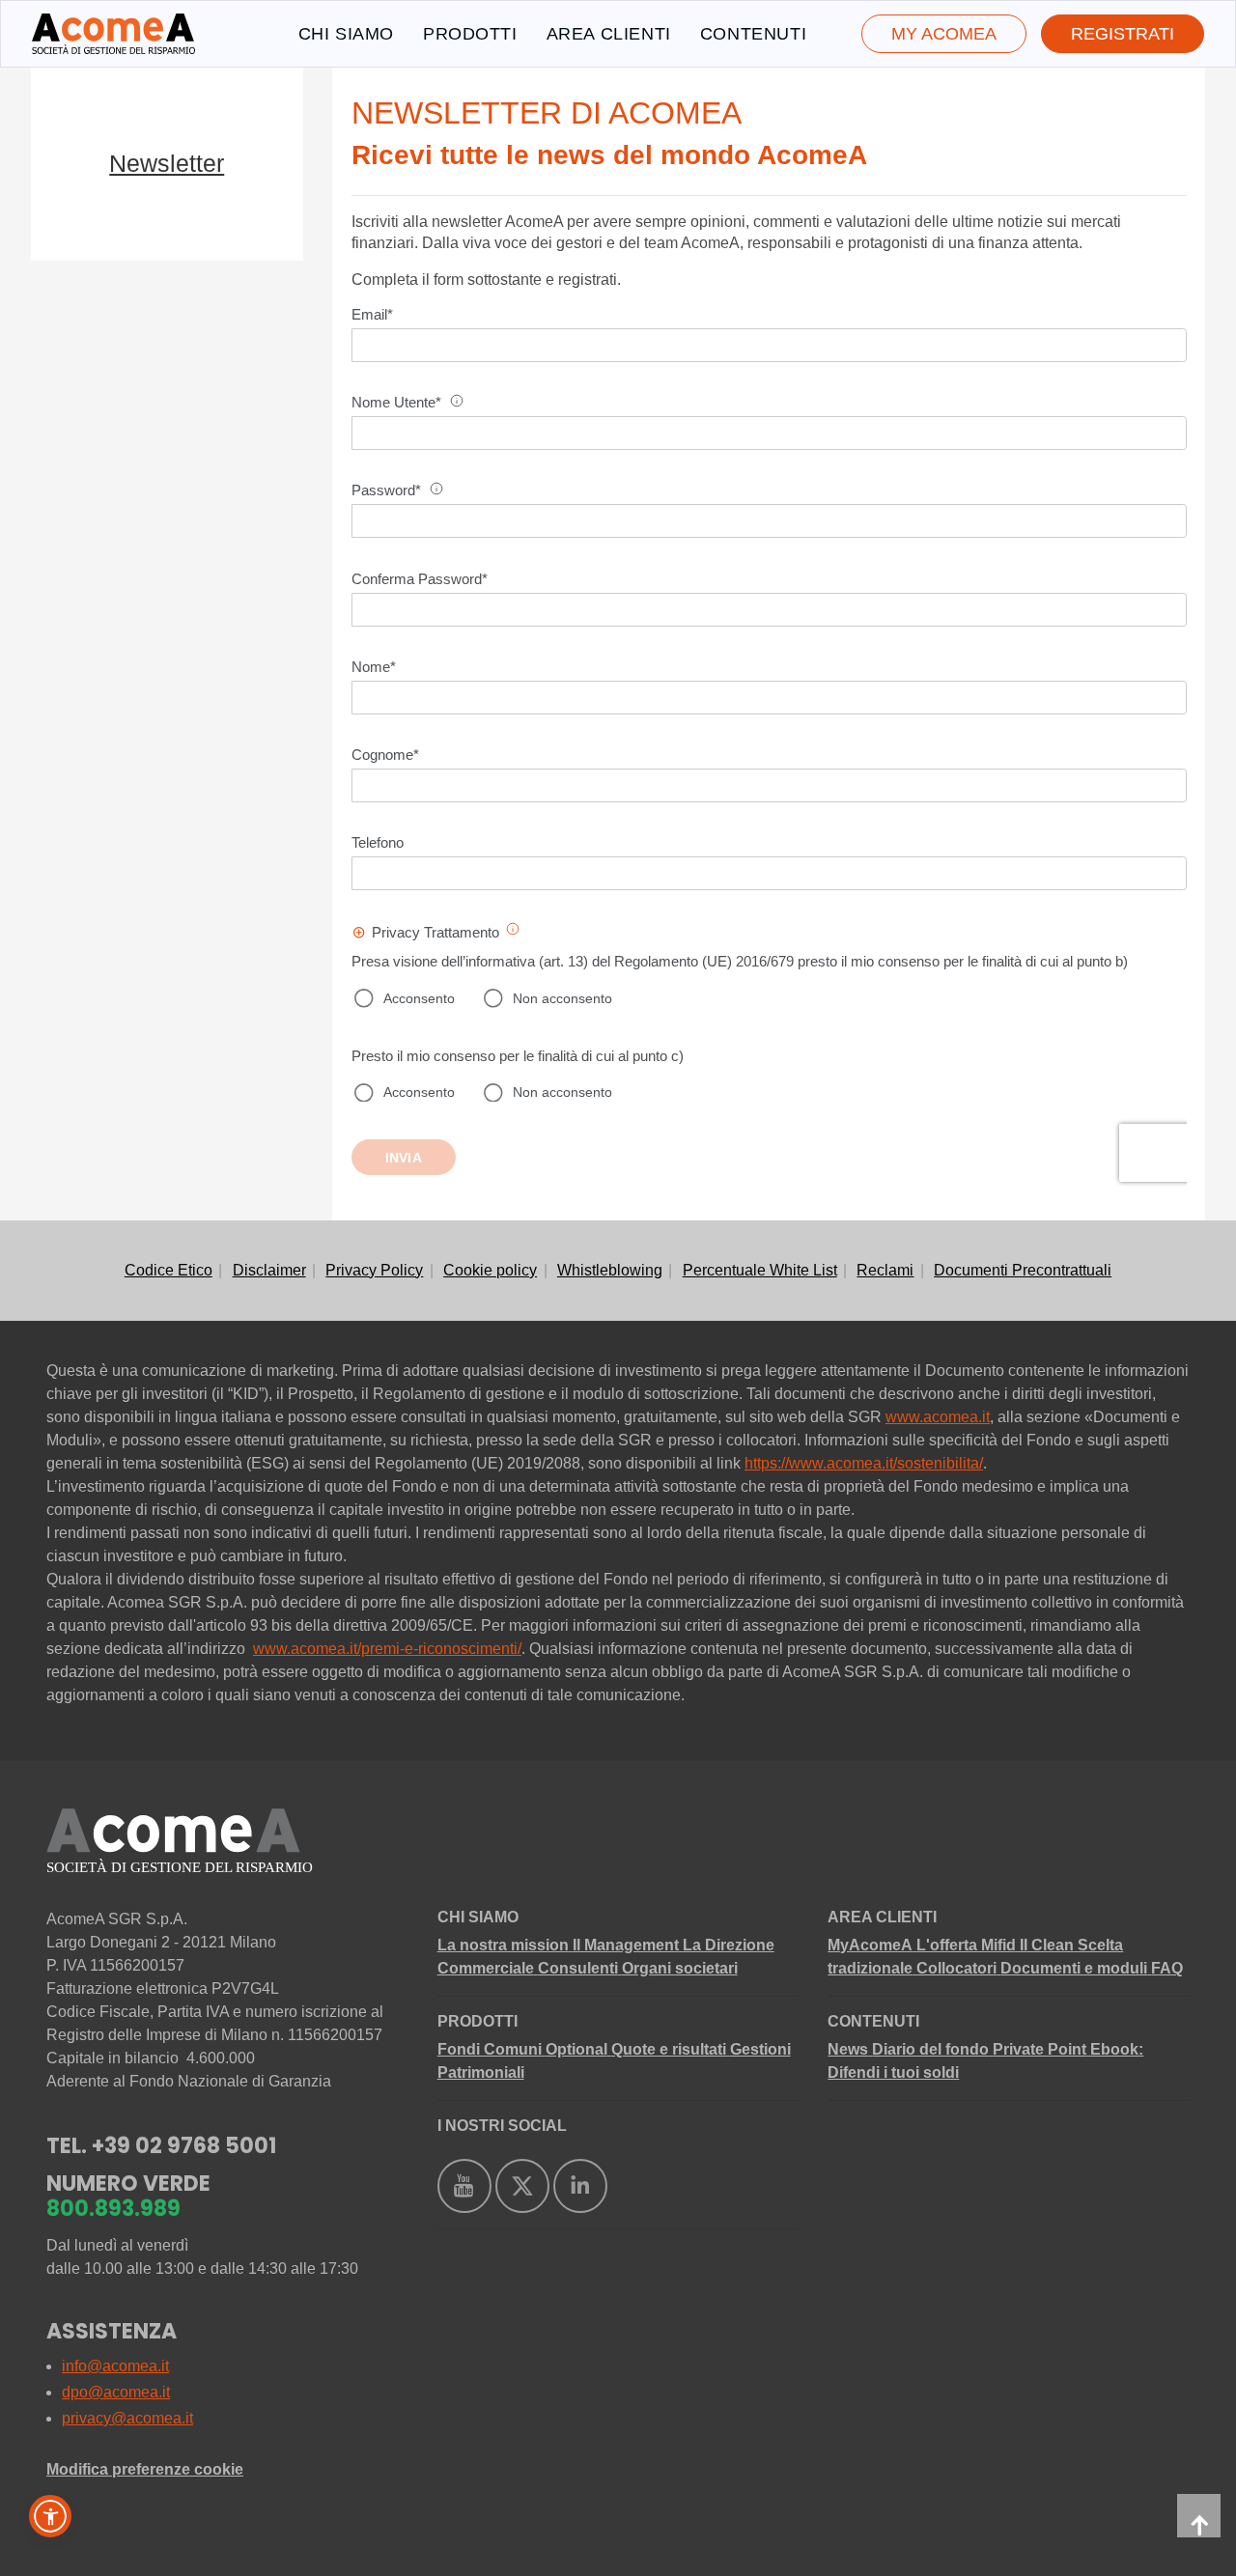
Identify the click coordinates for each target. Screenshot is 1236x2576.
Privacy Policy (374, 1270)
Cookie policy (490, 1270)
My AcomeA (944, 34)
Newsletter (167, 163)
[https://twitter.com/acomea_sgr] (522, 2186)
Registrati (1123, 34)
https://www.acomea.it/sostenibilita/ (864, 1463)
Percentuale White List (760, 1270)
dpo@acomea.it (116, 2392)
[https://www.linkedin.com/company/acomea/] (580, 2186)
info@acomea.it (115, 2366)
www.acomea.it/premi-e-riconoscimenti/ (387, 1649)
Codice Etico (169, 1270)
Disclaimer (269, 1270)
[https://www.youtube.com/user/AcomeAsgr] (464, 2186)
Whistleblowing (610, 1270)
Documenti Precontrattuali (1023, 1270)
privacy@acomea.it (127, 2418)
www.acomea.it (938, 1417)
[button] (50, 2516)
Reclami (885, 1270)
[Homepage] (113, 34)
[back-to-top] (1199, 2516)
